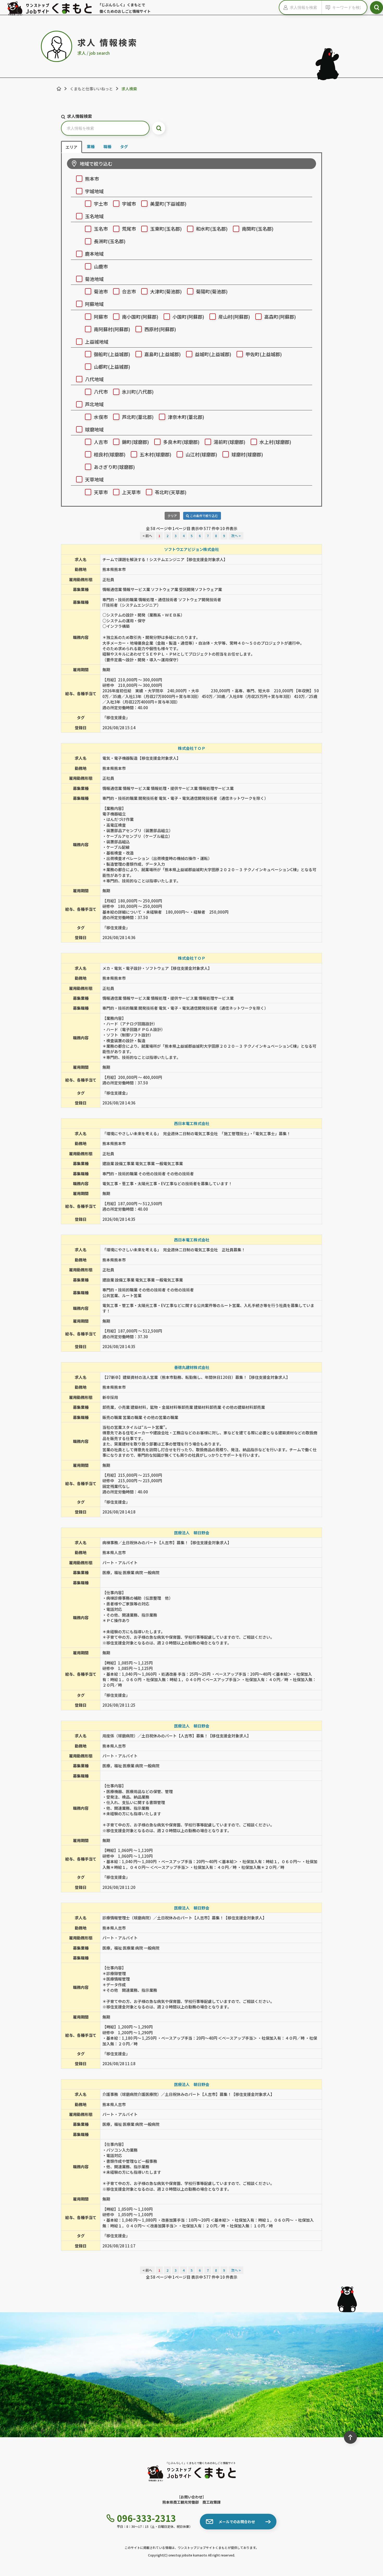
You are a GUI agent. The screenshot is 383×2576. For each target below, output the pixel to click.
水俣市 (101, 417)
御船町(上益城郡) (112, 354)
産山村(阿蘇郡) (234, 317)
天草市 (101, 492)
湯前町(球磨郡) (230, 442)
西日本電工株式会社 (192, 1123)
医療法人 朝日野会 (192, 1533)
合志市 (129, 291)
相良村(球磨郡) (110, 454)
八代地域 (94, 379)
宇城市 (129, 204)
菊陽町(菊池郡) (212, 291)
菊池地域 (94, 279)
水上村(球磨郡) (275, 442)
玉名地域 (94, 216)
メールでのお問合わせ (237, 2522)
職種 (107, 146)
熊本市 (92, 179)
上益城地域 (97, 342)
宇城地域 (94, 191)
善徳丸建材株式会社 (192, 1367)
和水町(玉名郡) (212, 229)
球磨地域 (94, 429)
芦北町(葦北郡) (138, 417)
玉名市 (101, 229)
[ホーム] (59, 89)
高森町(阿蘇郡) (280, 317)
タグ (124, 146)
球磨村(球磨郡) (247, 454)
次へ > (236, 536)
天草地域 (94, 479)
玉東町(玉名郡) (166, 229)
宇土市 (101, 204)
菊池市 (101, 291)
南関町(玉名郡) (258, 229)
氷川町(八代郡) (138, 392)
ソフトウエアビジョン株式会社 (191, 549)
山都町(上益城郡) (112, 367)
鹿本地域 (94, 254)
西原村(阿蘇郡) (160, 329)
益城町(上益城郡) (213, 354)
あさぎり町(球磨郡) (114, 467)
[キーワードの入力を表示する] (327, 7)
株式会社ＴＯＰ (192, 748)
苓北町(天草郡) (171, 492)
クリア (172, 516)
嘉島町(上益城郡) (163, 354)
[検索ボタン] (376, 8)
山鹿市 (101, 266)
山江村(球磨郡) (201, 454)
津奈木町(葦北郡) (186, 417)
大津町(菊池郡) (166, 291)
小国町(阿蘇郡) (188, 317)
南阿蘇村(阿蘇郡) (112, 329)
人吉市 (101, 442)
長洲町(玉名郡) (110, 241)
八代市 (101, 392)
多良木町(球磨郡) (181, 442)
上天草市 (131, 492)
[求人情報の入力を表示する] (285, 7)
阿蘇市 (101, 317)
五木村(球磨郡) (156, 454)
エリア (72, 147)
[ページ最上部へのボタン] (350, 2437)
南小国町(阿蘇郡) (140, 317)
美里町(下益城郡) (168, 204)
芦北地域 (94, 404)
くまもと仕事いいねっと (91, 89)
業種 (91, 146)
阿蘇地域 (94, 304)
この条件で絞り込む (204, 516)
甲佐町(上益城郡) (264, 354)
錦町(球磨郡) (135, 442)
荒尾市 (129, 229)
